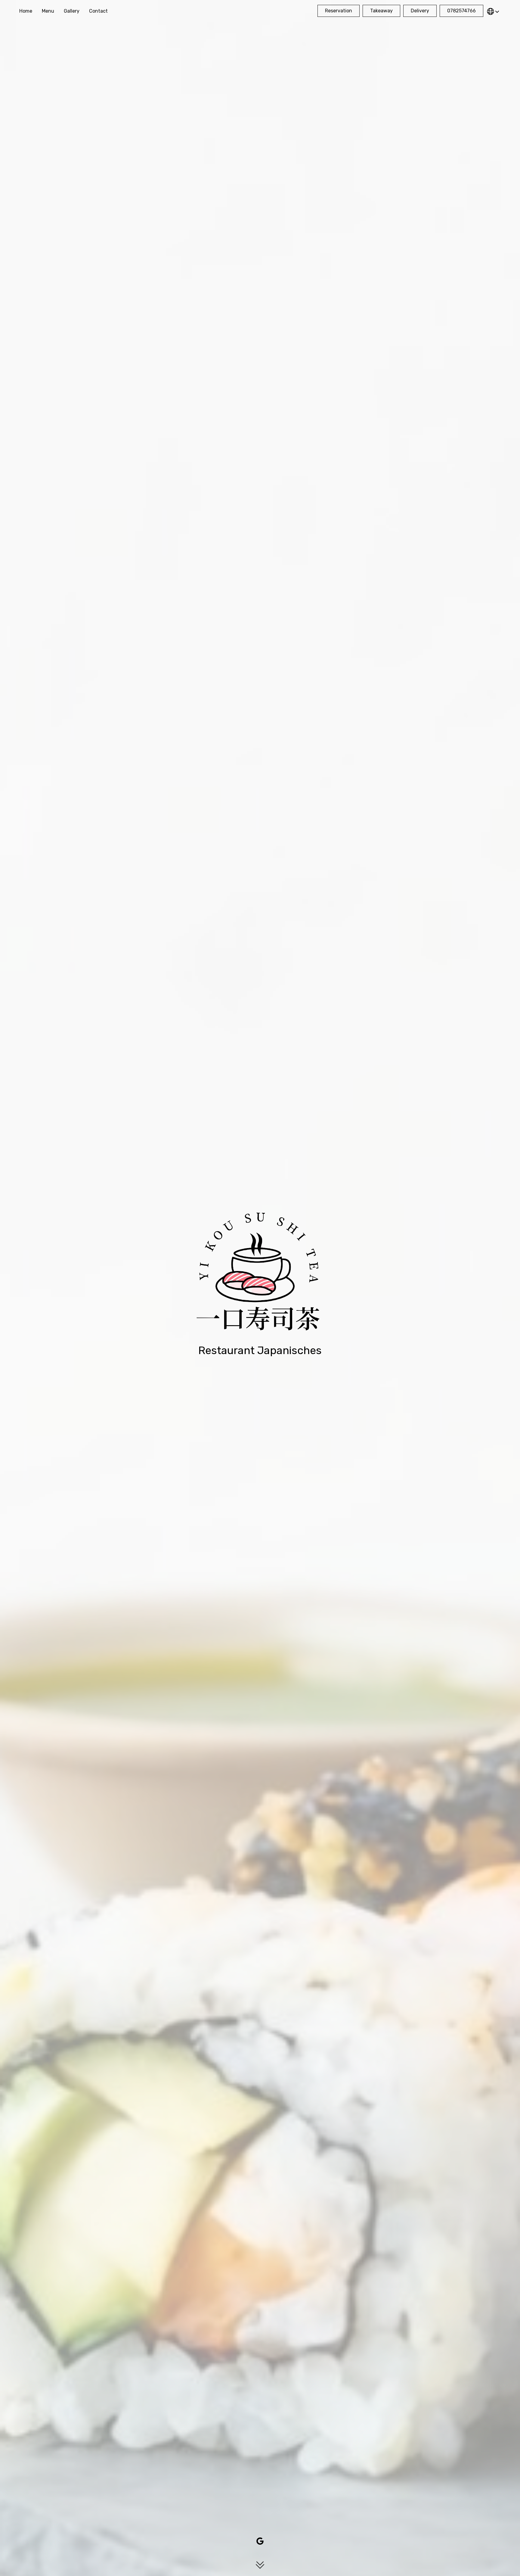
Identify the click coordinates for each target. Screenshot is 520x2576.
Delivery (420, 11)
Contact (98, 11)
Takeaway (381, 11)
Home (26, 11)
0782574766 (461, 11)
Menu (48, 11)
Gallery (72, 11)
